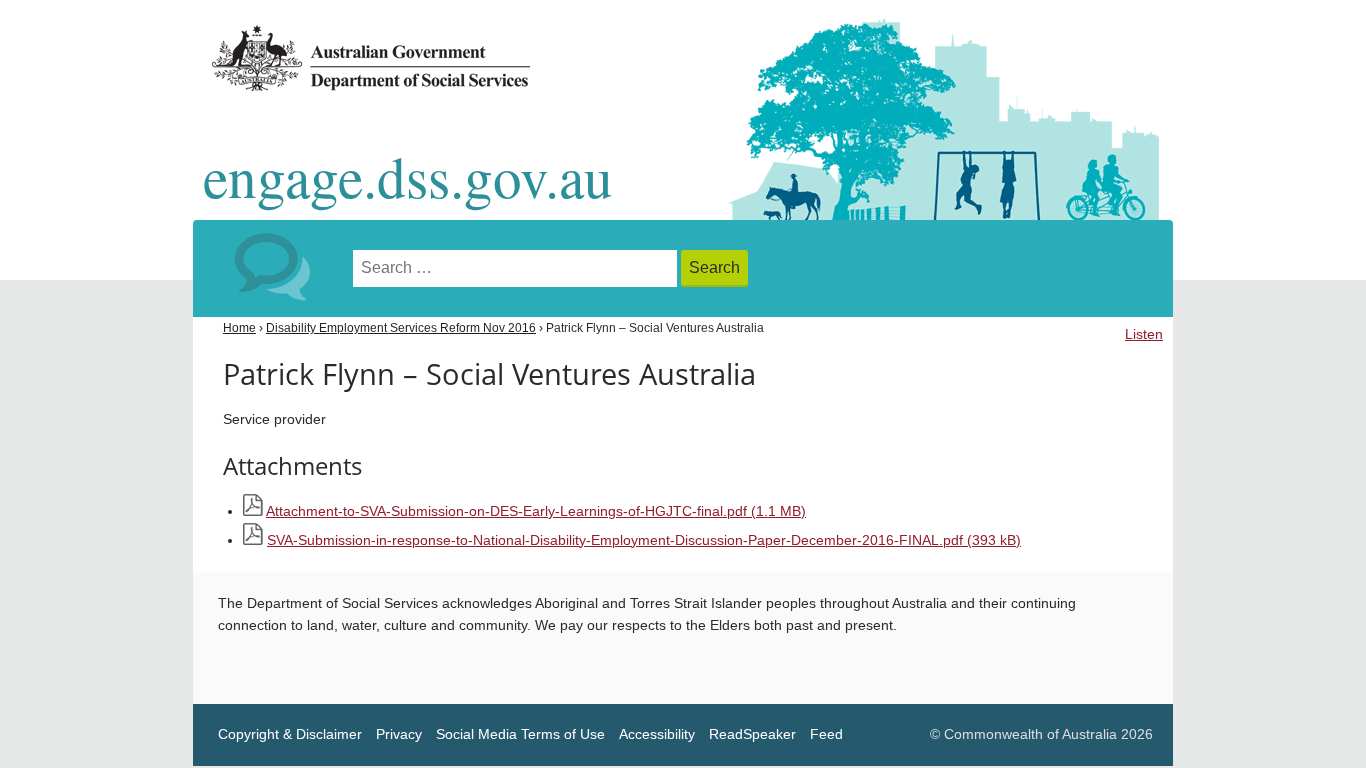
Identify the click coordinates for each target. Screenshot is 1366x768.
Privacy (399, 734)
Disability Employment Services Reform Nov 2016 (401, 328)
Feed (826, 734)
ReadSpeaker (752, 734)
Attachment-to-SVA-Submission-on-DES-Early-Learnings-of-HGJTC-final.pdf (536, 511)
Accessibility (657, 734)
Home (239, 328)
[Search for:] (517, 268)
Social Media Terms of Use (520, 734)
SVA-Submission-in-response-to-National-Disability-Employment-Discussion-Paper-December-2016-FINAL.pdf (644, 540)
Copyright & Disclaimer (290, 734)
